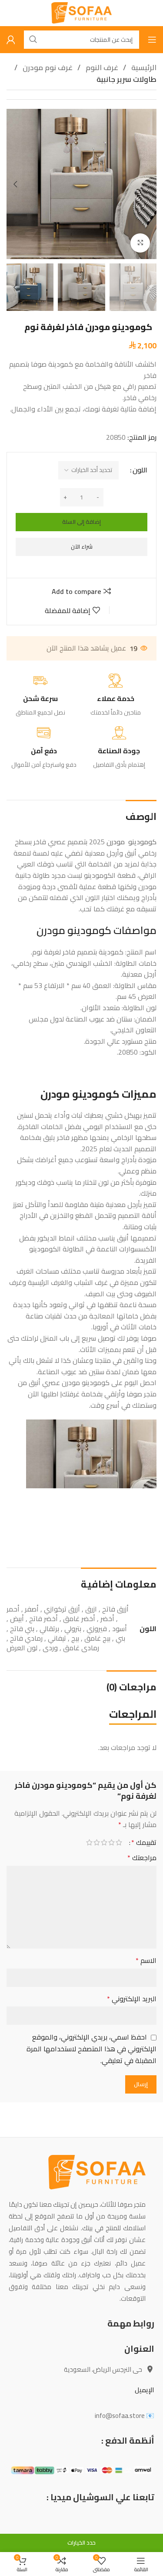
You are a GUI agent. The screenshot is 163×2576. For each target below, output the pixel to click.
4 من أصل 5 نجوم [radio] (97, 1842)
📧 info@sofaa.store (125, 2416)
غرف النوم (101, 67)
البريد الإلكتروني (132, 1999)
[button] (148, 184)
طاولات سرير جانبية (126, 79)
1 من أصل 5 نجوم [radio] (119, 1842)
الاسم (146, 1961)
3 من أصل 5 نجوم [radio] (104, 1842)
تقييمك (144, 1842)
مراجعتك (142, 1858)
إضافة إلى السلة (81, 522)
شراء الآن (82, 546)
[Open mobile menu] (152, 40)
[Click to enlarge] (140, 243)
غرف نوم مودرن (47, 67)
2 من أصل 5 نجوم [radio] (111, 1842)
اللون (140, 470)
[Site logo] (81, 12)
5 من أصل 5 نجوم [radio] (89, 1842)
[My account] (11, 40)
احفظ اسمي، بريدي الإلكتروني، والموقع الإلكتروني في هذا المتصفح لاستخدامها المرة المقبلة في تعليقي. (91, 2049)
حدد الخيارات (81, 2542)
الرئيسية (143, 67)
